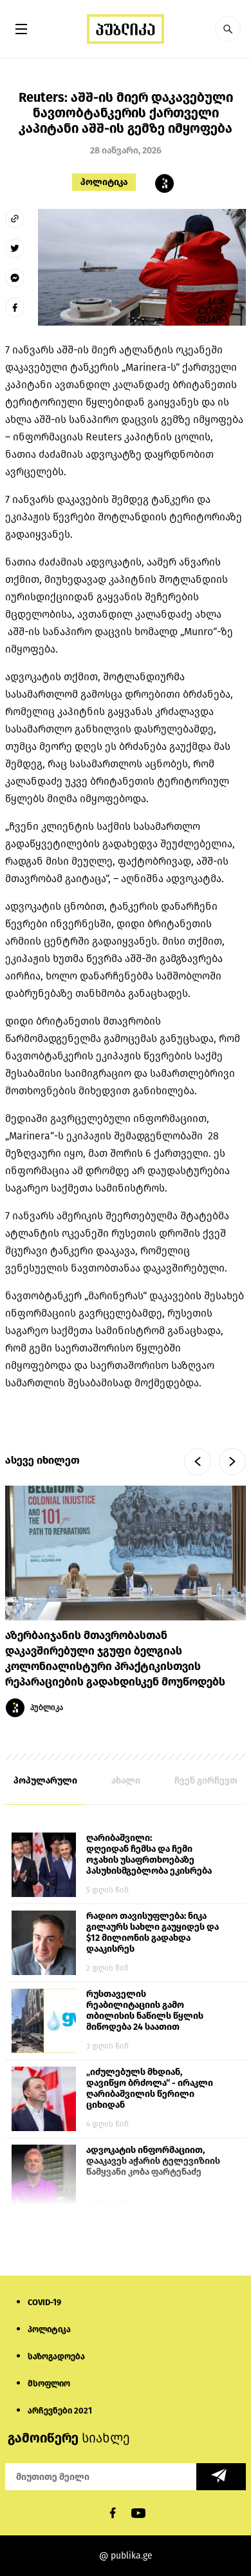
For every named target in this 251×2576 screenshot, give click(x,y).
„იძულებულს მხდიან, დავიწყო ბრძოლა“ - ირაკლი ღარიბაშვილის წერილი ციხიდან (150, 2089)
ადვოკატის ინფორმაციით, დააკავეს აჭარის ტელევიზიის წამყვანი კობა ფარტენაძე (153, 2161)
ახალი (126, 1781)
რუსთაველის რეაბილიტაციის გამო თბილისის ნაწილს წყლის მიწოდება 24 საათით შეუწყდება (145, 2011)
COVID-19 (44, 2302)
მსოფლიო (49, 2384)
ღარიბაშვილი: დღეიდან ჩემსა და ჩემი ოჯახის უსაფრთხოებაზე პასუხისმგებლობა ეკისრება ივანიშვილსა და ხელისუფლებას (149, 1855)
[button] (228, 29)
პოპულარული (45, 1781)
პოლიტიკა (104, 182)
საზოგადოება (56, 2356)
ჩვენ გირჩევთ (206, 1781)
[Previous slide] (198, 1462)
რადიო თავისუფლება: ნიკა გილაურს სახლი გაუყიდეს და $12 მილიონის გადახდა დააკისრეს (153, 1932)
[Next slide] (232, 1462)
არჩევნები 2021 (60, 2411)
